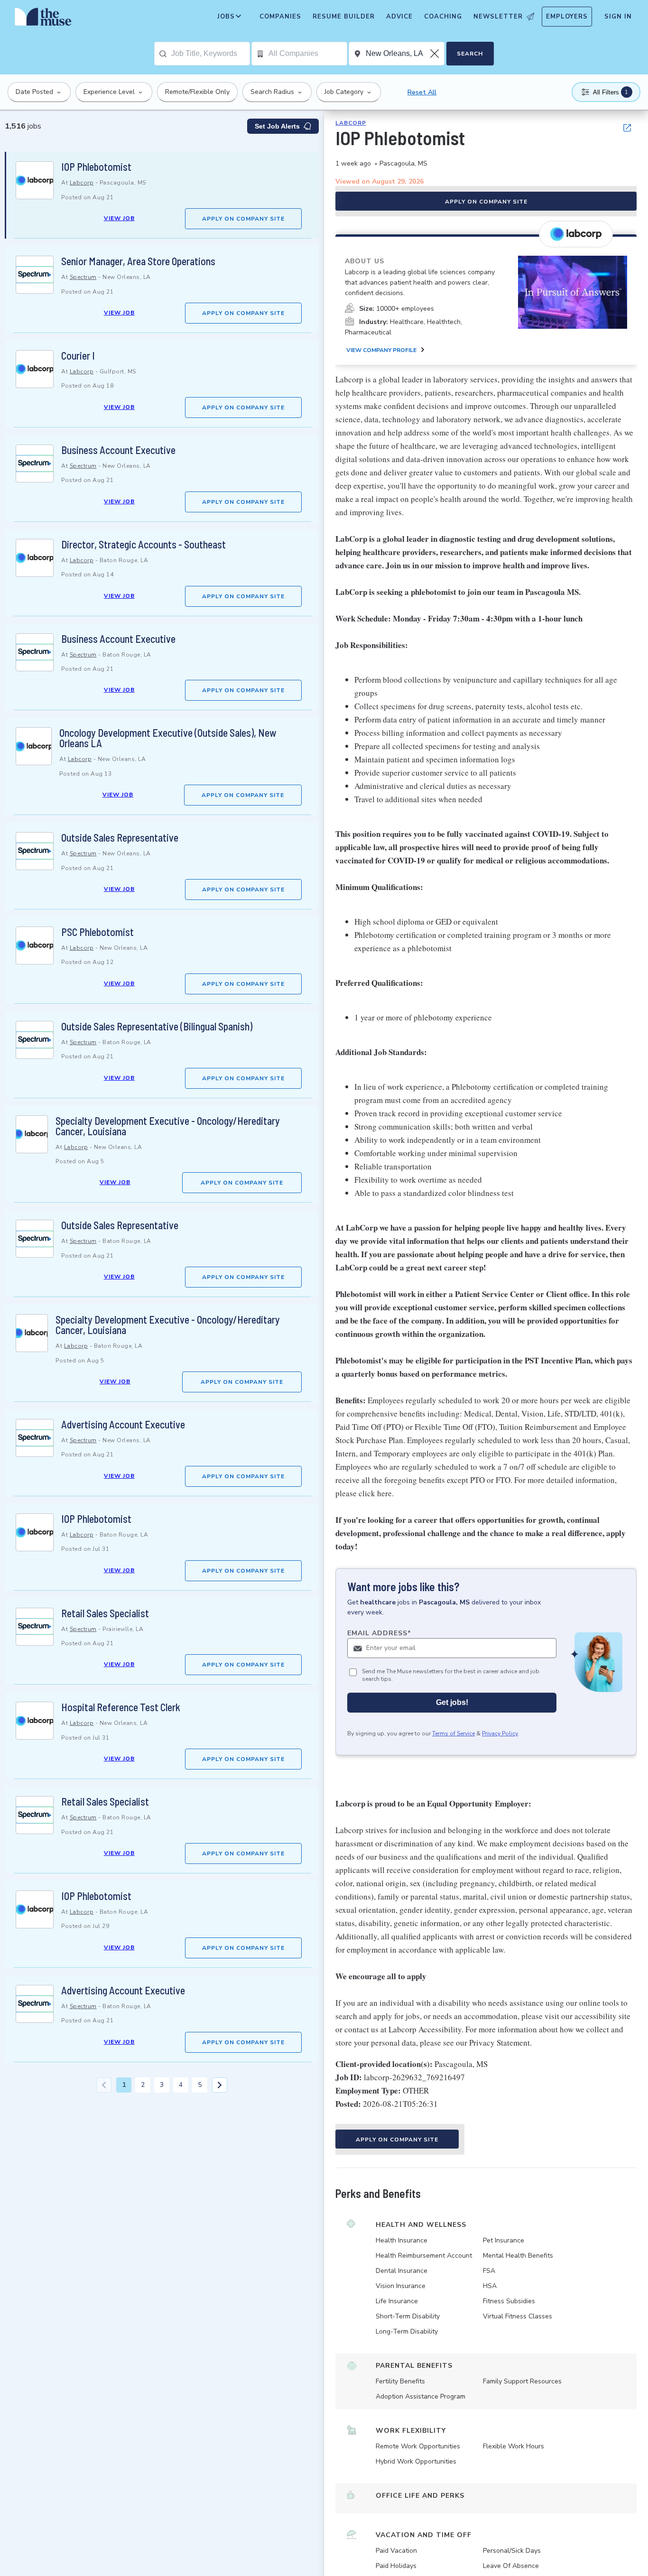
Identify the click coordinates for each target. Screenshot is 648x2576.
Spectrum (83, 277)
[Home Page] (43, 19)
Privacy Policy (500, 1734)
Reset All (422, 92)
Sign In (618, 17)
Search (470, 54)
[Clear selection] (435, 54)
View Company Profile (381, 350)
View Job (119, 218)
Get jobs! (452, 1703)
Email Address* (379, 1633)
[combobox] (210, 54)
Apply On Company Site (243, 219)
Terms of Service (454, 1734)
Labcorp (82, 183)
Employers (567, 17)
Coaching (443, 17)
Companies (280, 17)
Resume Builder (344, 17)
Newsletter (498, 17)
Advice (399, 17)
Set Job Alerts (277, 126)
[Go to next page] (220, 2085)
